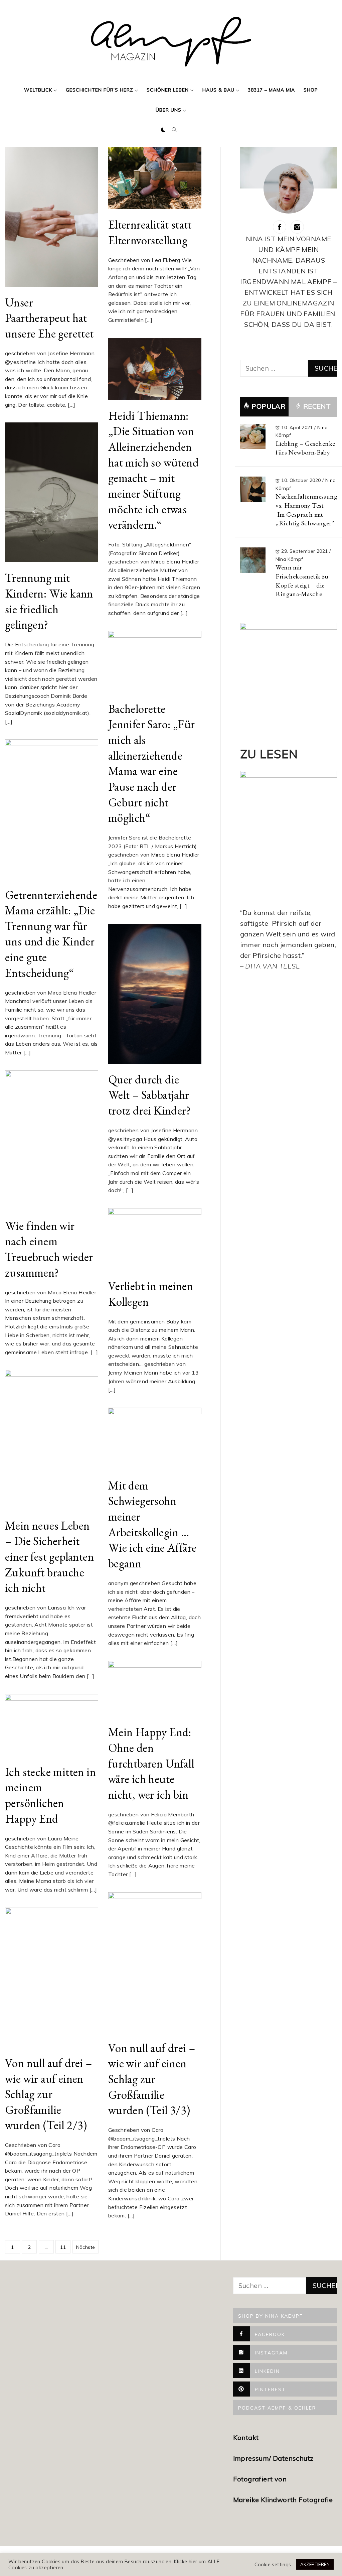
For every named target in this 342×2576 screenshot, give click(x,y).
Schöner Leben (168, 90)
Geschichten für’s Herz (100, 90)
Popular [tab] (268, 406)
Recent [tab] (316, 406)
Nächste (86, 2247)
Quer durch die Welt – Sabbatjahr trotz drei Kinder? (149, 1095)
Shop (311, 90)
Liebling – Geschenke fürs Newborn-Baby (305, 448)
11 (63, 2247)
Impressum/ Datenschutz (274, 2458)
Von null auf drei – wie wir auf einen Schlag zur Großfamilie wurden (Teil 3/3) (152, 2079)
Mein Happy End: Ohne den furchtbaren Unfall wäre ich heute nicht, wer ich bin (151, 1763)
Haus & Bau (218, 90)
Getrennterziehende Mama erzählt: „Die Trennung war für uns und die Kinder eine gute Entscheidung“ (51, 934)
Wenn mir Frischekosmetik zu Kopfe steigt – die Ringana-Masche (302, 581)
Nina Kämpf (289, 559)
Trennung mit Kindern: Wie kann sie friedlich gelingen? (49, 601)
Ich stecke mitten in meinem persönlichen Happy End (50, 1795)
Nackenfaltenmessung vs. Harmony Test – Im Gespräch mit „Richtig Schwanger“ (306, 510)
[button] (163, 130)
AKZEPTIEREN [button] (315, 2564)
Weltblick (38, 90)
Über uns (168, 110)
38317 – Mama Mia (271, 90)
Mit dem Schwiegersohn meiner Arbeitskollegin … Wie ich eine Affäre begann (152, 1524)
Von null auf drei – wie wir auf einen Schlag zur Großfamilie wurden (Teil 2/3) (49, 2094)
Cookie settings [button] (273, 2565)
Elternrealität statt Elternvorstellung (150, 232)
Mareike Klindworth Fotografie (283, 2500)
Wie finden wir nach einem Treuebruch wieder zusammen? (49, 1249)
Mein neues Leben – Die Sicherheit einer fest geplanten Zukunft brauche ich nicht (49, 1557)
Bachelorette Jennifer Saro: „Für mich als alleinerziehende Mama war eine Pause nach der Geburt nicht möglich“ (152, 763)
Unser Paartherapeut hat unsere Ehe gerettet (49, 318)
